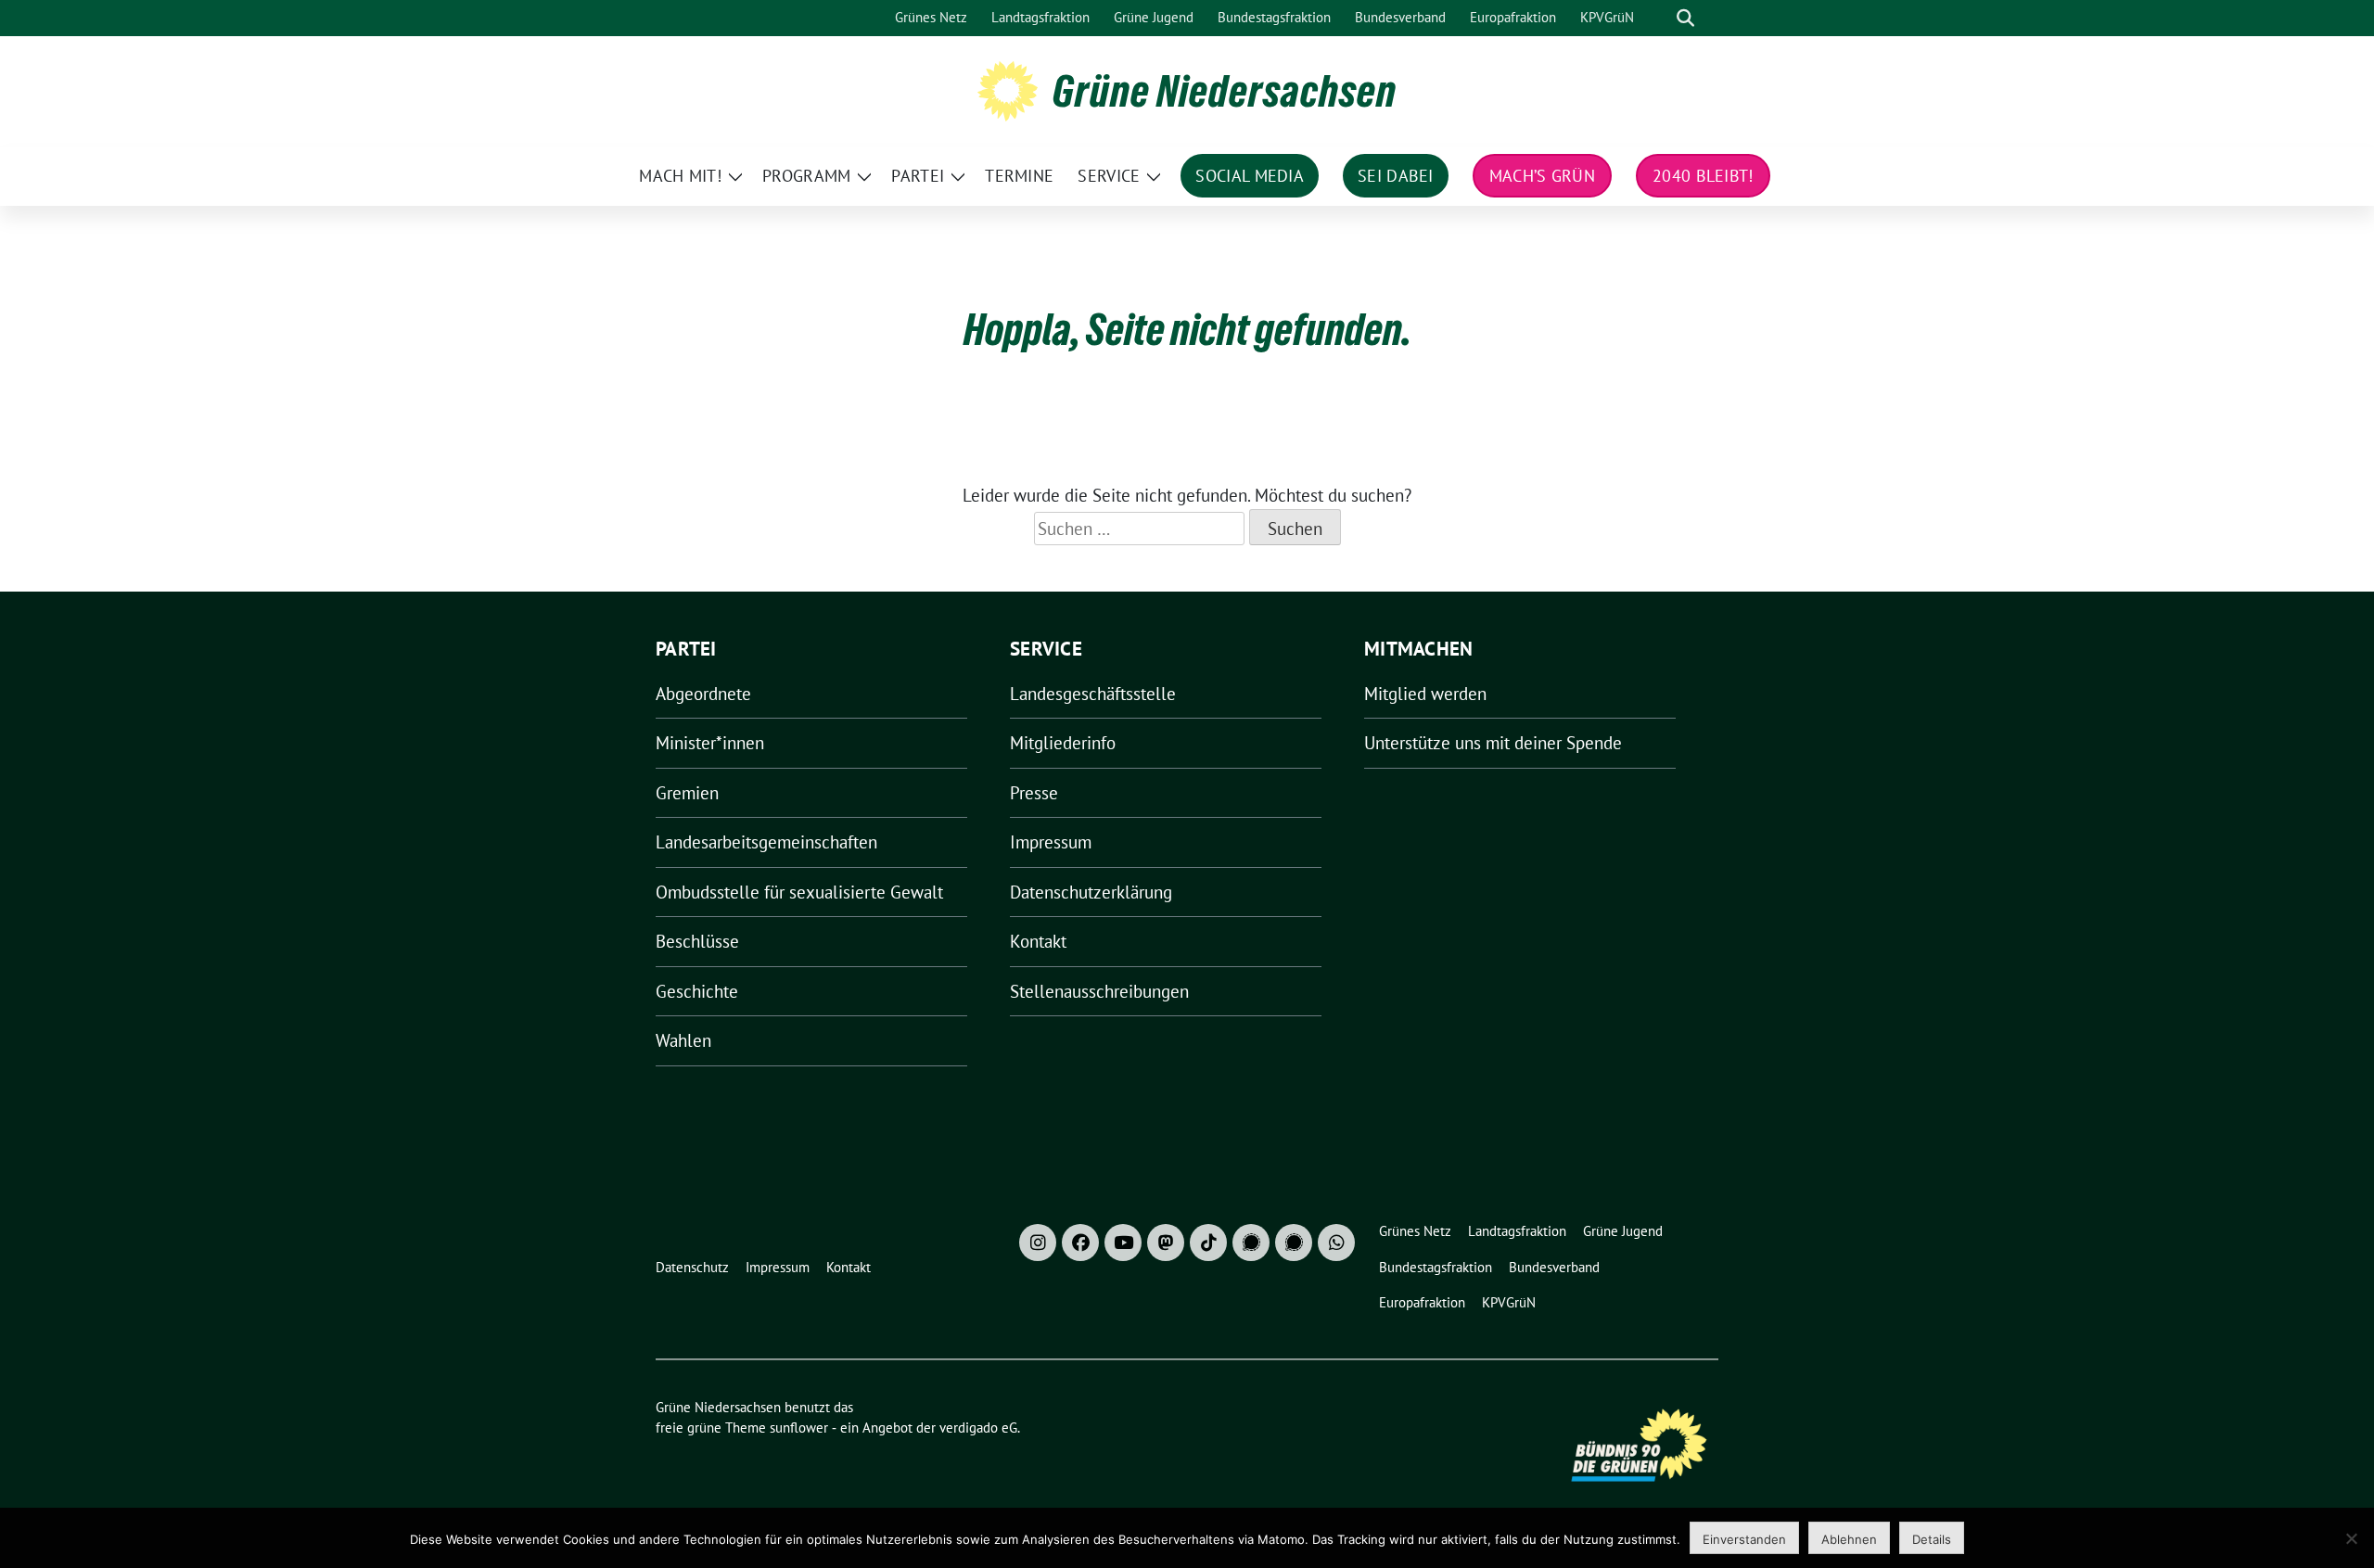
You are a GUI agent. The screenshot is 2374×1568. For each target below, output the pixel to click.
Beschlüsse (697, 941)
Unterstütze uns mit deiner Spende (1493, 743)
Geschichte (697, 991)
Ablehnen (1849, 1539)
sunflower (799, 1428)
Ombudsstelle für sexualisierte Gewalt (799, 892)
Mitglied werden (1425, 694)
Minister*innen (710, 743)
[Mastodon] (1166, 1243)
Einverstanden (1744, 1539)
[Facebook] (1080, 1243)
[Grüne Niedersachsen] (1008, 89)
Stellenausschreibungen (1099, 991)
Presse (1034, 793)
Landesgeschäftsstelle (1093, 694)
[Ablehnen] (2351, 1538)
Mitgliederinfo (1063, 743)
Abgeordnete (703, 694)
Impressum (1051, 842)
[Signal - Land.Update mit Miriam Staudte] (1294, 1243)
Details (1932, 1539)
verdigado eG (978, 1428)
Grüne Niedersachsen (1225, 91)
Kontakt (1038, 941)
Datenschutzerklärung (1091, 892)
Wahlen (683, 1040)
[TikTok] (1208, 1243)
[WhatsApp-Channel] (1336, 1243)
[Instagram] (1038, 1243)
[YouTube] (1123, 1243)
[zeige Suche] (1685, 18)
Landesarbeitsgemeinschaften (766, 842)
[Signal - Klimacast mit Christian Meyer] (1251, 1243)
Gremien (687, 793)
